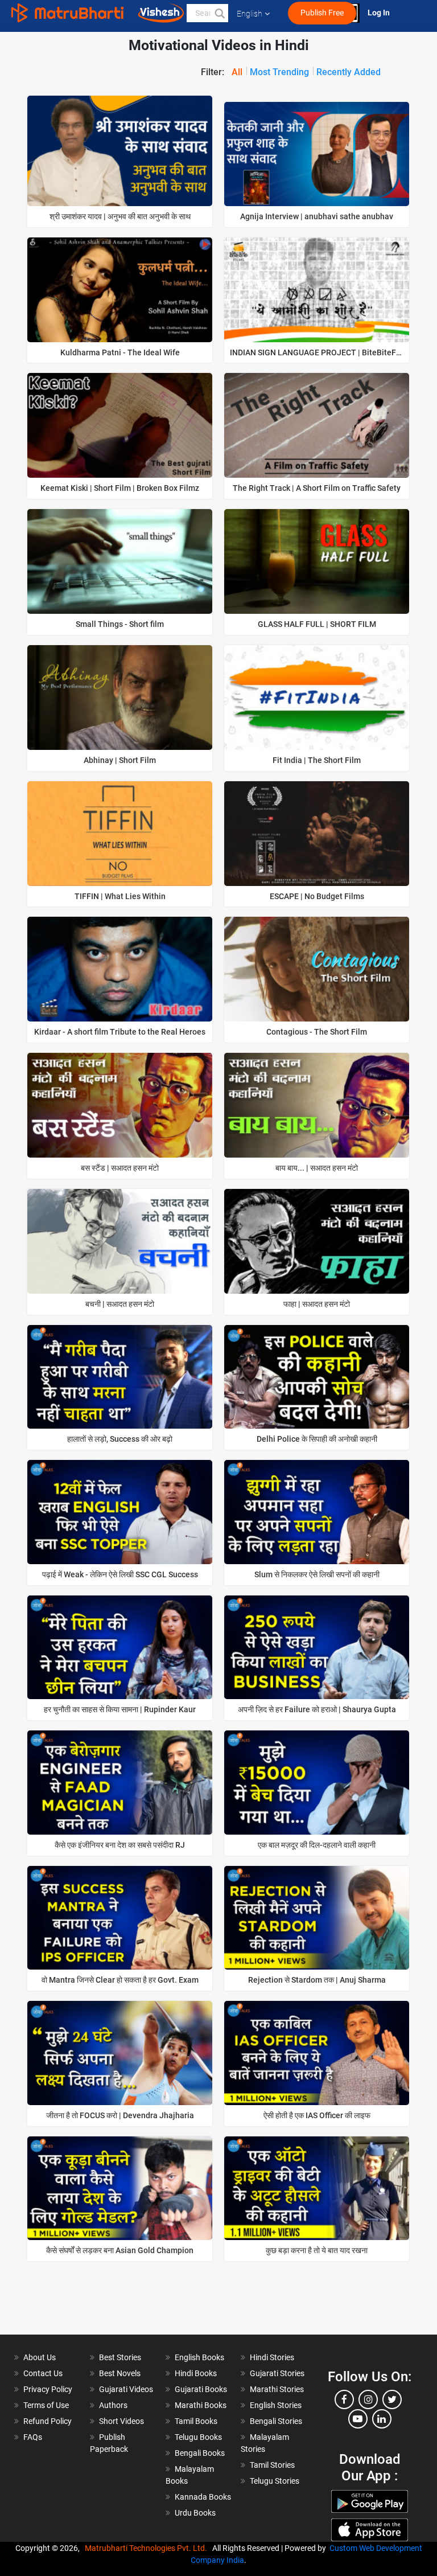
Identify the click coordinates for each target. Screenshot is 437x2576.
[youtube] (358, 2419)
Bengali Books (200, 2453)
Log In (380, 13)
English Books (199, 2357)
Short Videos (121, 2421)
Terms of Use (46, 2405)
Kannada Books (203, 2497)
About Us (40, 2357)
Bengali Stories (276, 2421)
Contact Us (43, 2373)
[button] (219, 13)
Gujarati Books (201, 2389)
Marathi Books (201, 2405)
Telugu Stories (275, 2481)
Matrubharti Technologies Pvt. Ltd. (148, 2548)
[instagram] (368, 2399)
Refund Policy (48, 2421)
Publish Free (322, 13)
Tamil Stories (272, 2465)
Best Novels (120, 2373)
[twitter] (392, 2399)
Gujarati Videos (126, 2389)
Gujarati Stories (277, 2373)
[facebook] (344, 2399)
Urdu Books (195, 2513)
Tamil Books (196, 2421)
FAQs (33, 2437)
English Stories (276, 2405)
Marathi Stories (277, 2389)
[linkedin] (382, 2419)
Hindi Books (196, 2373)
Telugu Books (198, 2437)
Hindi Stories (272, 2357)
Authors (113, 2405)
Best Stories (120, 2357)
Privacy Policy (48, 2389)
